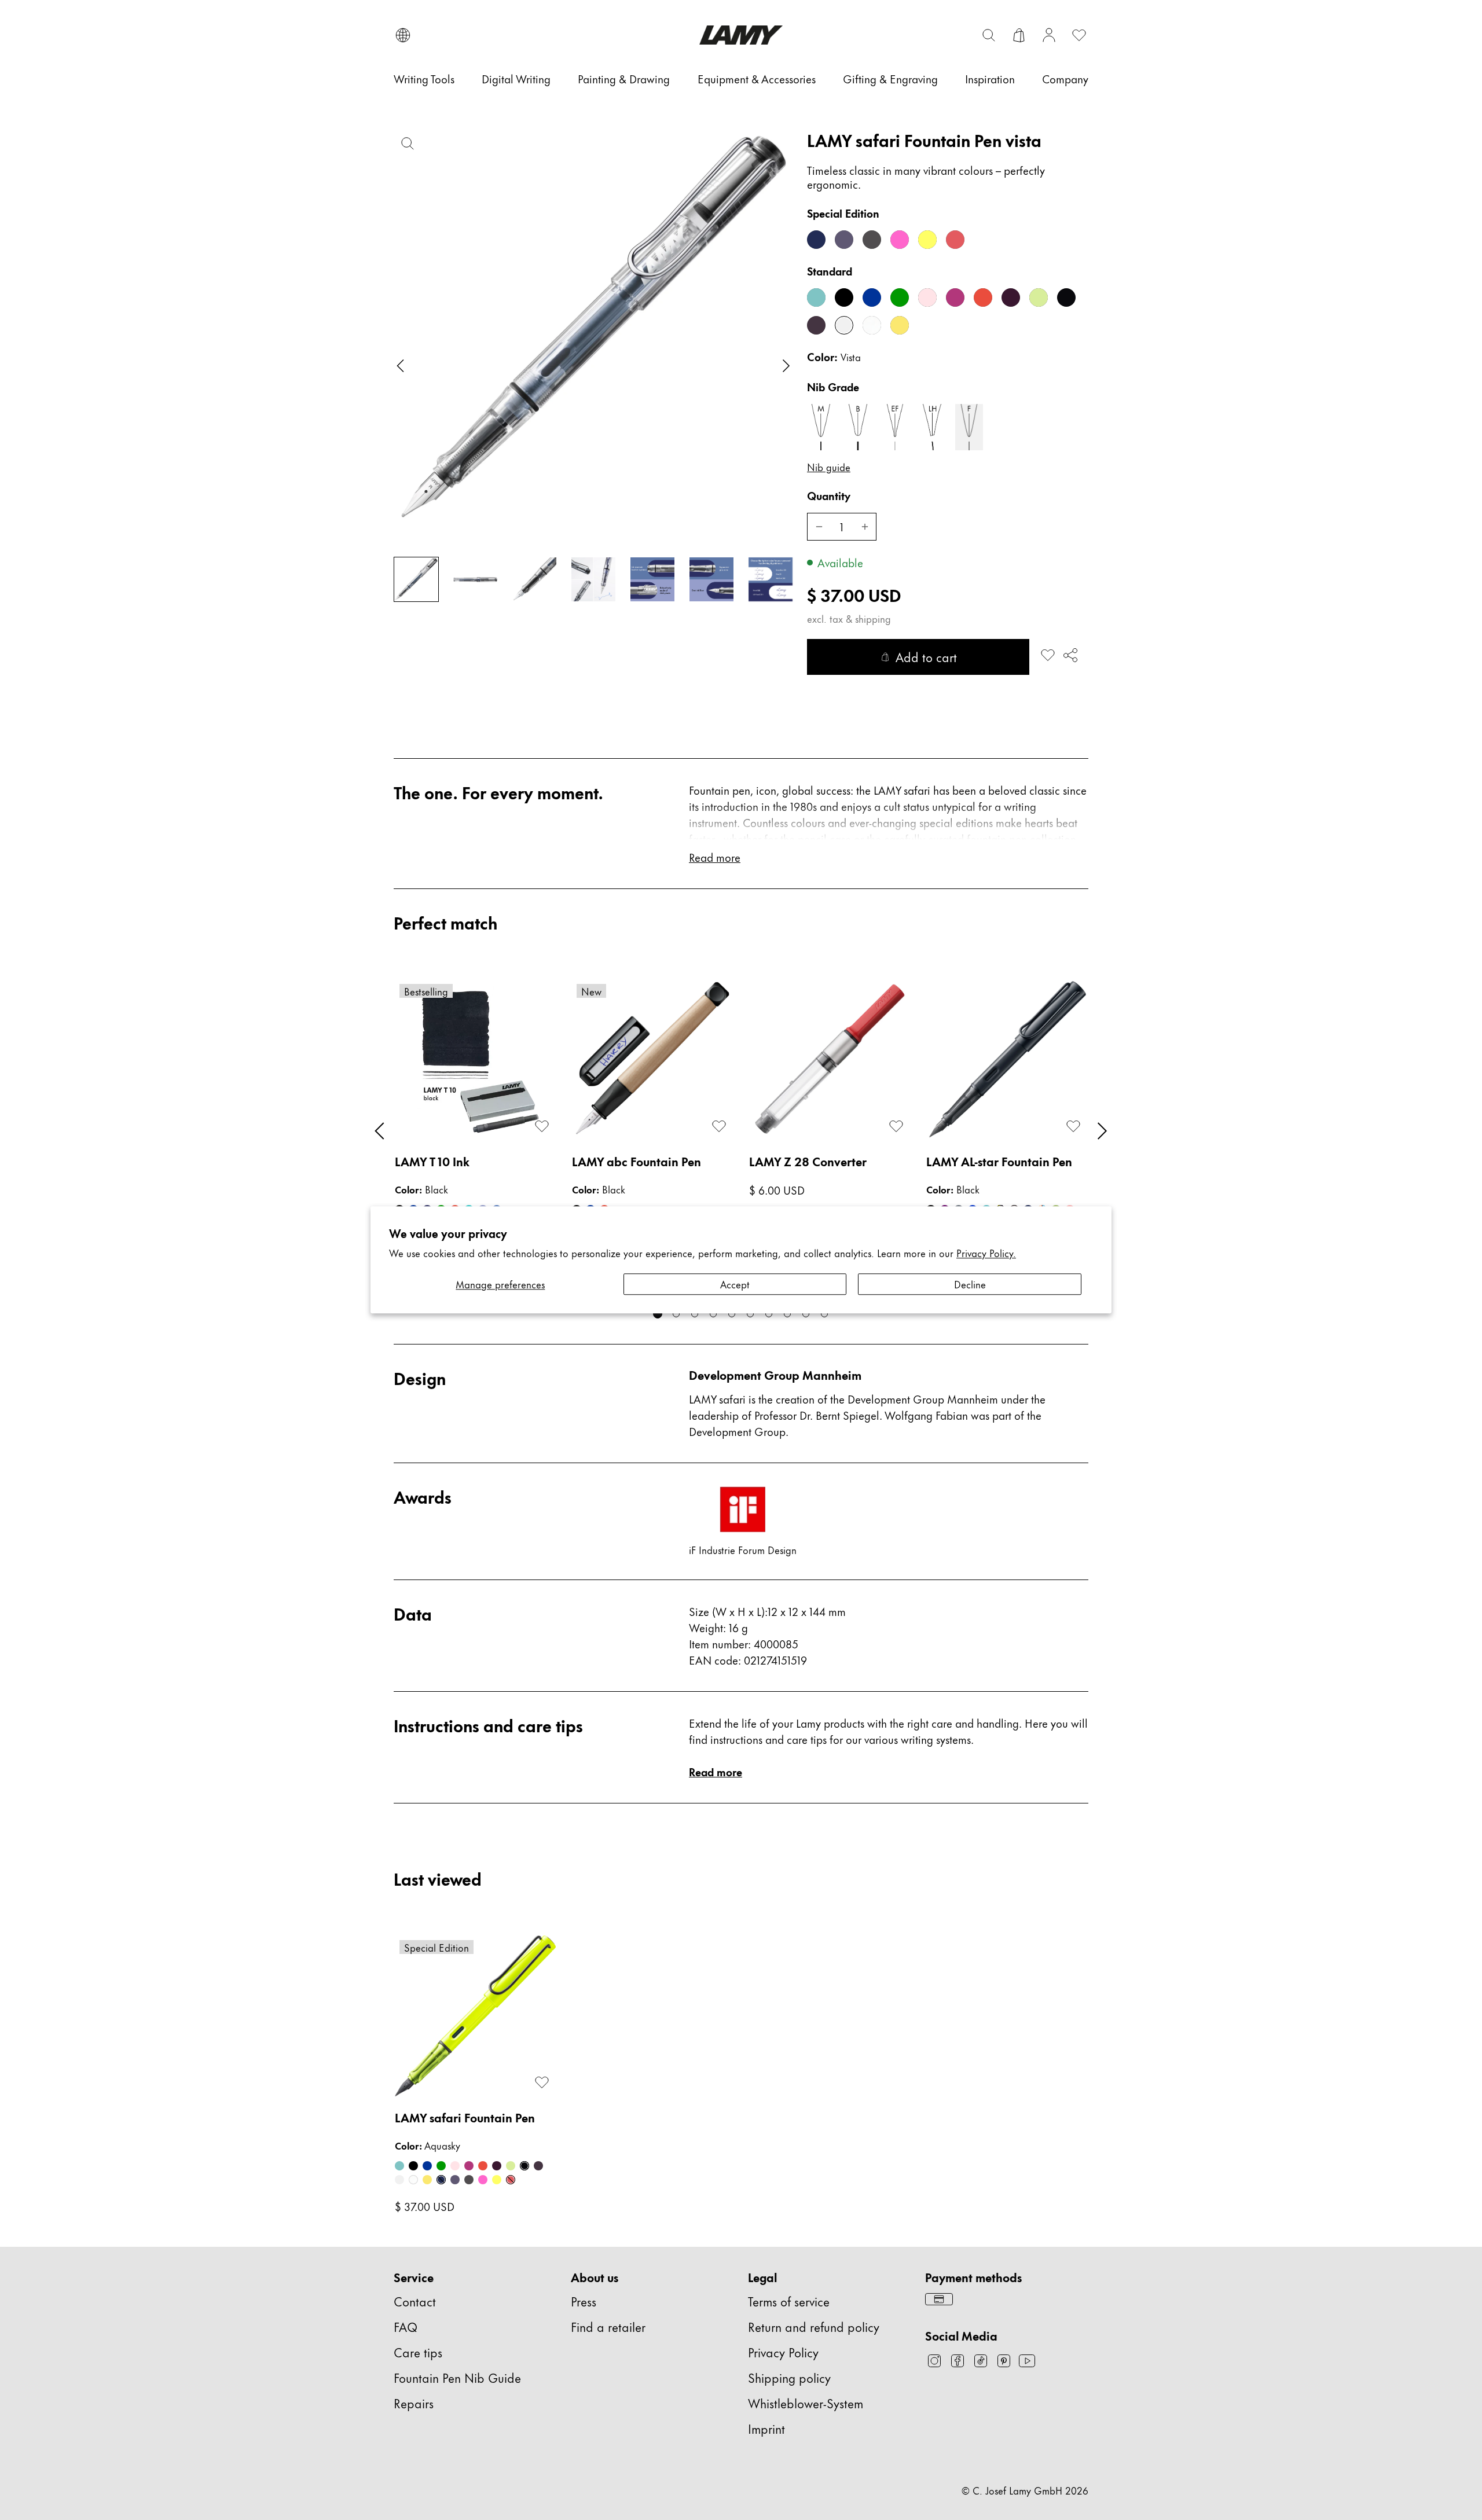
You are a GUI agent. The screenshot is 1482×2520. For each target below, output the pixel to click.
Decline (970, 1284)
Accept (735, 1284)
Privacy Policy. (986, 1253)
